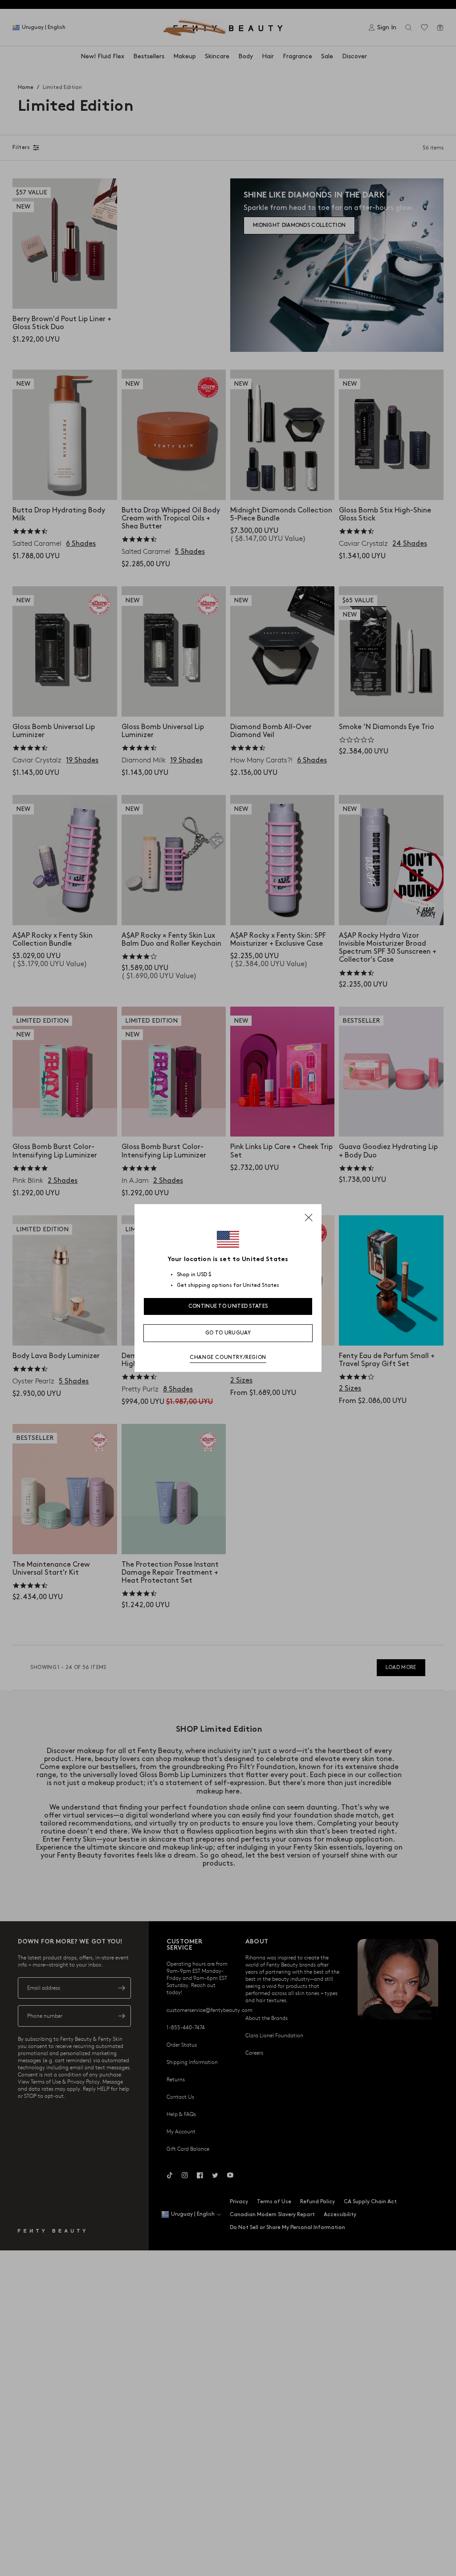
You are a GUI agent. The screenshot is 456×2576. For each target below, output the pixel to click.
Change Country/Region (228, 1357)
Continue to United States (228, 1306)
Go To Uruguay (228, 1333)
